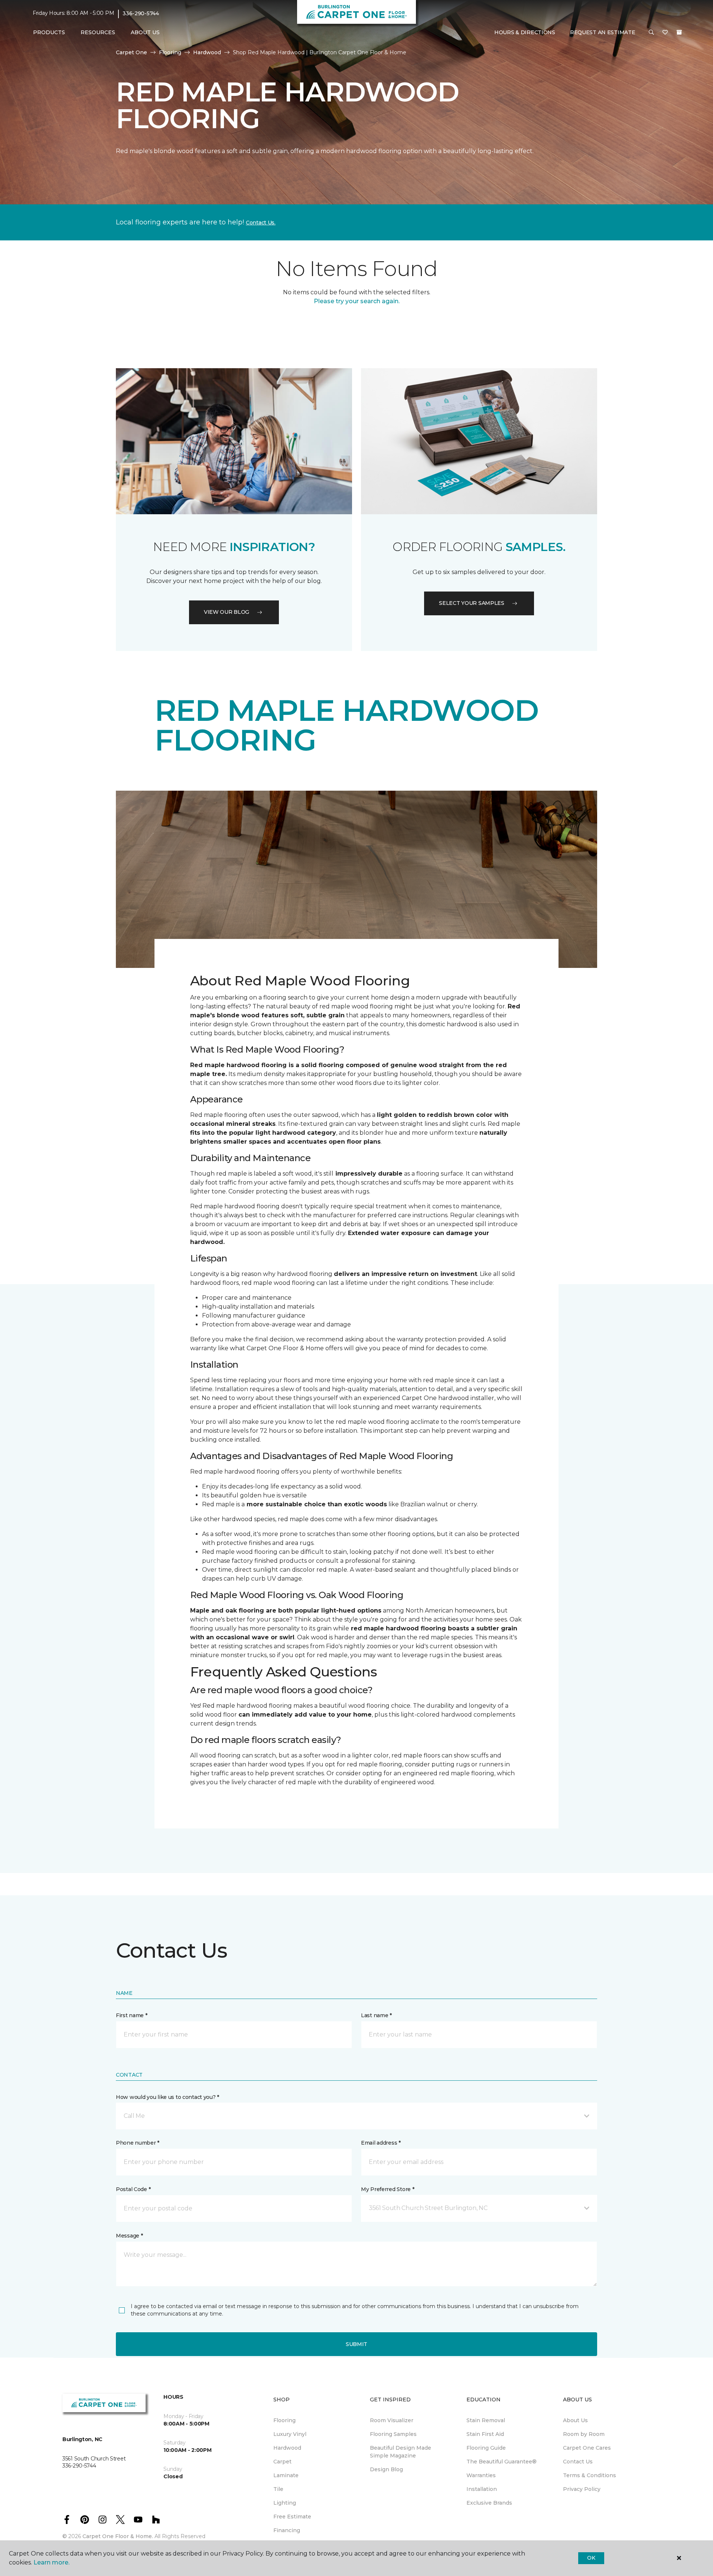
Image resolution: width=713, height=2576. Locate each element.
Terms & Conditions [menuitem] (590, 2475)
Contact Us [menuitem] (578, 2462)
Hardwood (207, 52)
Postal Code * (133, 2189)
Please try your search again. (357, 301)
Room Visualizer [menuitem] (392, 2420)
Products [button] (49, 32)
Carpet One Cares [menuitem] (587, 2448)
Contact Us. (261, 223)
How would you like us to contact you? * (167, 2097)
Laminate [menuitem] (286, 2475)
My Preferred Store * (388, 2189)
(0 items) (679, 32)
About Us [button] (145, 32)
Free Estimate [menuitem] (292, 2517)
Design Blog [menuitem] (386, 2469)
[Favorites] (665, 33)
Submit (356, 2344)
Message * (129, 2236)
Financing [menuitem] (287, 2530)
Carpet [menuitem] (282, 2462)
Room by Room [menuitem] (584, 2434)
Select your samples (472, 603)
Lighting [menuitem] (285, 2503)
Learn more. (51, 2562)
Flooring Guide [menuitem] (486, 2448)
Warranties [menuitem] (481, 2475)
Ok (591, 2558)
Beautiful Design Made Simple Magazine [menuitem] (401, 2452)
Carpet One (131, 52)
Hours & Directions (525, 32)
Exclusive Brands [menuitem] (489, 2503)
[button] (651, 33)
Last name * (376, 2015)
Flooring (170, 52)
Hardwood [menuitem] (287, 2448)
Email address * (381, 2143)
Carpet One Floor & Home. (118, 2536)
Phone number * (138, 2143)
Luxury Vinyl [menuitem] (290, 2434)
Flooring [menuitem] (284, 2420)
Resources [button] (98, 32)
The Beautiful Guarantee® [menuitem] (502, 2462)
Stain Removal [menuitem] (486, 2420)
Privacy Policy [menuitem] (582, 2489)
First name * (132, 2015)
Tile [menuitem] (278, 2489)
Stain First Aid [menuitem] (485, 2434)
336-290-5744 (141, 13)
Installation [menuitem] (482, 2489)
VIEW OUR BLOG (227, 612)
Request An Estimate (603, 32)
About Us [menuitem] (575, 2420)
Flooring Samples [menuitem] (393, 2434)
